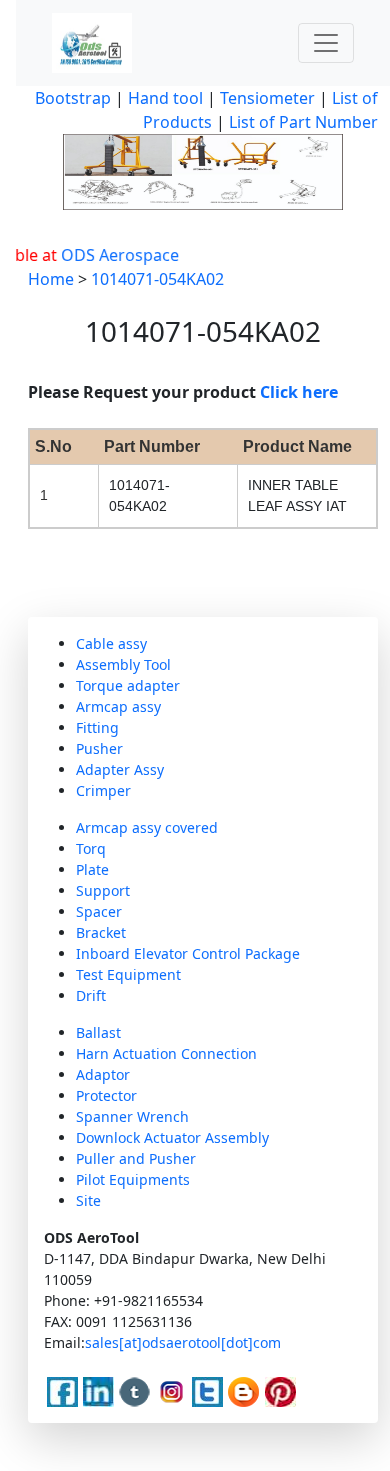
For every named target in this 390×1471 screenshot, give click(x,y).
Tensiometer (265, 98)
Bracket (101, 932)
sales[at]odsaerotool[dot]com (183, 1342)
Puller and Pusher (136, 1158)
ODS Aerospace (113, 255)
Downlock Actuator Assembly (172, 1137)
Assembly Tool (123, 664)
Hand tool (165, 98)
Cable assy (111, 643)
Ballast (98, 1032)
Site (88, 1200)
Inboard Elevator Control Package (188, 953)
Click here (299, 392)
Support (103, 890)
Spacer (99, 911)
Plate (92, 869)
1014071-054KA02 (157, 279)
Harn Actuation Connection (166, 1053)
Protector (106, 1095)
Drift (91, 995)
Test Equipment (128, 974)
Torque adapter (128, 685)
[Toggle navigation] (326, 43)
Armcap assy (118, 706)
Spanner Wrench (132, 1116)
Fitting (97, 727)
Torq (91, 848)
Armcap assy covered (147, 827)
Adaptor (103, 1074)
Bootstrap (73, 98)
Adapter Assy (120, 769)
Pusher (99, 748)
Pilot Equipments (133, 1179)
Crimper (103, 790)
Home (51, 279)
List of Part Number (303, 122)
